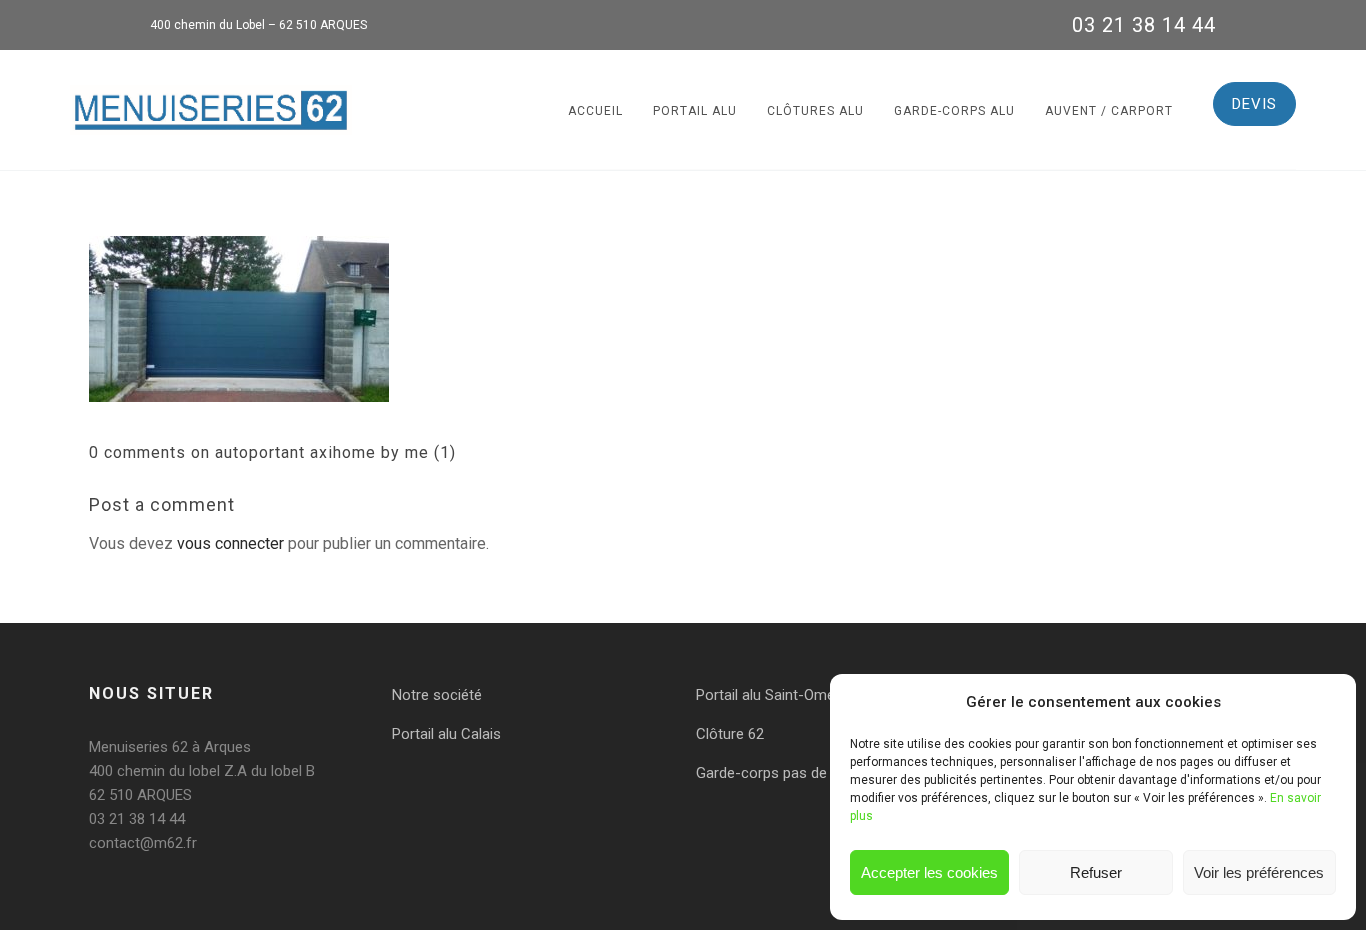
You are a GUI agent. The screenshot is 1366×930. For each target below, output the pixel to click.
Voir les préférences (1259, 872)
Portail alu (695, 111)
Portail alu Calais (446, 734)
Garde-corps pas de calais (782, 773)
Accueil (595, 111)
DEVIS (1254, 104)
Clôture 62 (730, 734)
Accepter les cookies (929, 872)
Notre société (437, 695)
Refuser (1096, 872)
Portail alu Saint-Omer (768, 695)
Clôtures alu (815, 111)
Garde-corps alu (954, 111)
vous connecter (230, 543)
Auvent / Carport (1109, 111)
